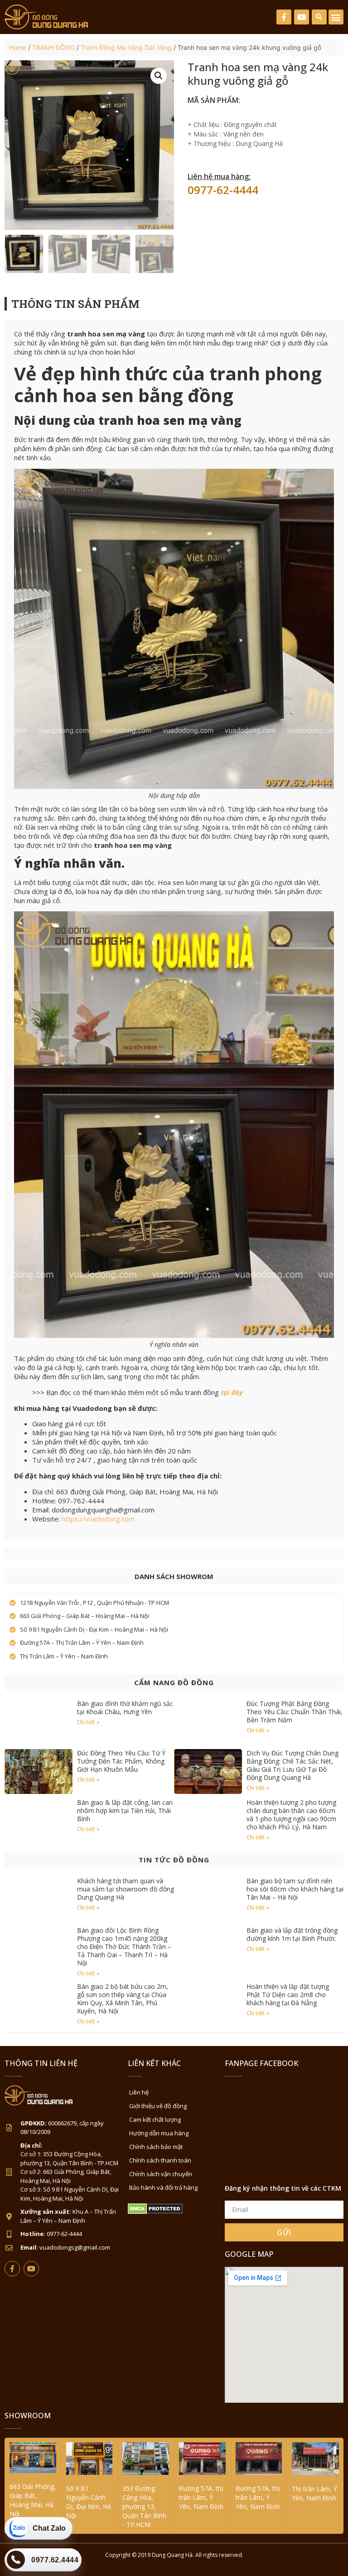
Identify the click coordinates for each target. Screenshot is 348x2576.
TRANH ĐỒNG (53, 47)
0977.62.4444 (55, 2560)
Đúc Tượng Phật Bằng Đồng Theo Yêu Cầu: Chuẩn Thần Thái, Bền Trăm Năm (295, 1712)
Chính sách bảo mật (156, 2147)
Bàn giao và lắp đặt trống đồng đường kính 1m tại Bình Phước (292, 1934)
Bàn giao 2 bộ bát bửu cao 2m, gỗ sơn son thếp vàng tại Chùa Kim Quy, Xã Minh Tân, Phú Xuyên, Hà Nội (123, 1999)
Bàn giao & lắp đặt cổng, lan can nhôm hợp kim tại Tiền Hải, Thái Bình (125, 1810)
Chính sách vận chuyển (161, 2174)
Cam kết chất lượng (155, 2119)
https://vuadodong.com (98, 1519)
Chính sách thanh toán (160, 2160)
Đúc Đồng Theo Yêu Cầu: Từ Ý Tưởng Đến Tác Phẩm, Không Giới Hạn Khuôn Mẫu (121, 1761)
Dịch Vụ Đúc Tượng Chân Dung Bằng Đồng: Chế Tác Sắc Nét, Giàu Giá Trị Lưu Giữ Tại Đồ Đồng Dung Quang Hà (292, 1765)
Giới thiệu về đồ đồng (158, 2106)
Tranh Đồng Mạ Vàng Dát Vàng (126, 47)
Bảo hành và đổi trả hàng (163, 2187)
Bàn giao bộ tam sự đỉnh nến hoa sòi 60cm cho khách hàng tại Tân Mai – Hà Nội (295, 1889)
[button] (319, 17)
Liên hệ (139, 2092)
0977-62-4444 (223, 190)
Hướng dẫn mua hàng (159, 2133)
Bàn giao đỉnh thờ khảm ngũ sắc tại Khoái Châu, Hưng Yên (125, 1708)
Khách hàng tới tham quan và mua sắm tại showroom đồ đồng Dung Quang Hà (126, 1889)
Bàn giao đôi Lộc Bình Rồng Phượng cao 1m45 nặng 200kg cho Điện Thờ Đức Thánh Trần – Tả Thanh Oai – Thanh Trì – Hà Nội (124, 1947)
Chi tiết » (88, 1722)
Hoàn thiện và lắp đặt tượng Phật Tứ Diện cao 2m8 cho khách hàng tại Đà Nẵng (288, 1995)
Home (18, 47)
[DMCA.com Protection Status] (155, 2212)
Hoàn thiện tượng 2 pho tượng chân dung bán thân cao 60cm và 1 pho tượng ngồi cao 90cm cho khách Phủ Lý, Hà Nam (291, 1815)
